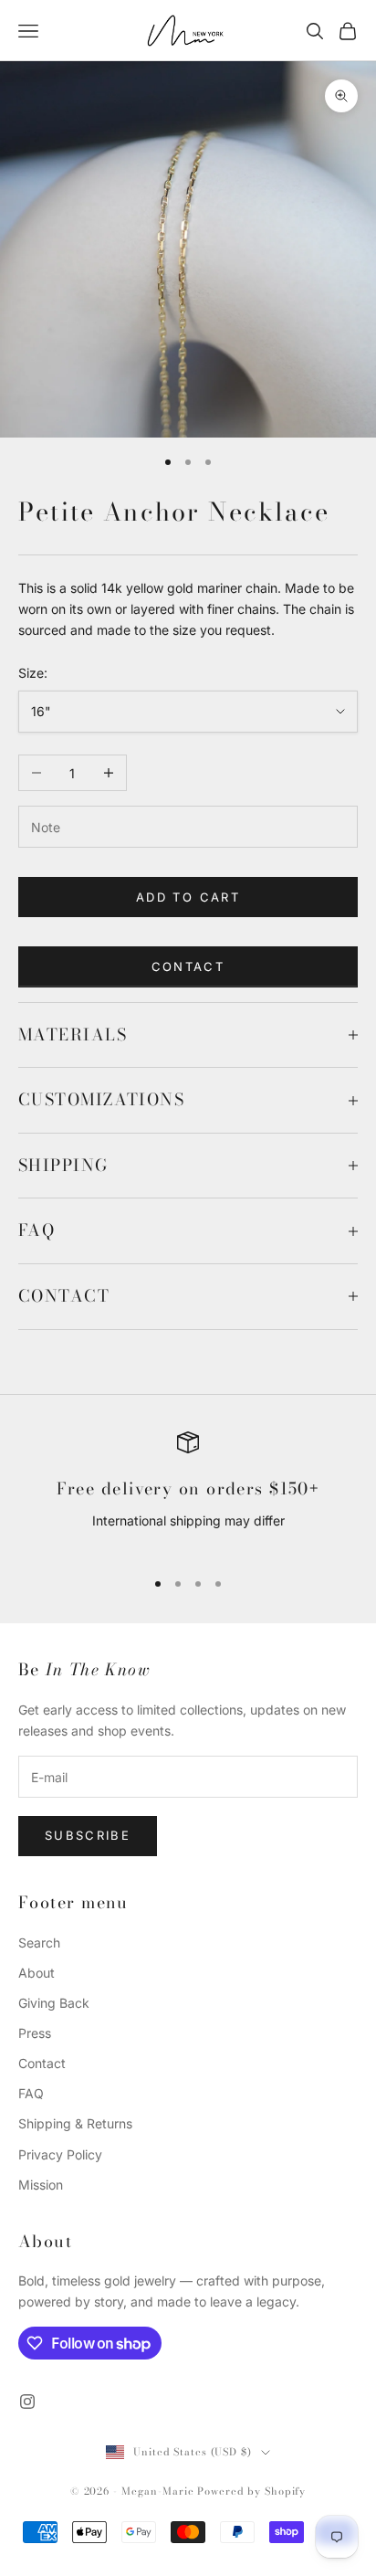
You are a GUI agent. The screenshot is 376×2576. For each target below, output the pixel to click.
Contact (188, 966)
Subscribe (88, 1835)
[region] (188, 1492)
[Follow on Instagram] (27, 2402)
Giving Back (54, 2003)
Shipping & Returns (75, 2123)
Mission (41, 2185)
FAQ (31, 2093)
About (37, 1973)
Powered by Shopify (251, 2491)
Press (35, 2033)
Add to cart (188, 897)
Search (39, 1943)
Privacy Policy (60, 2154)
